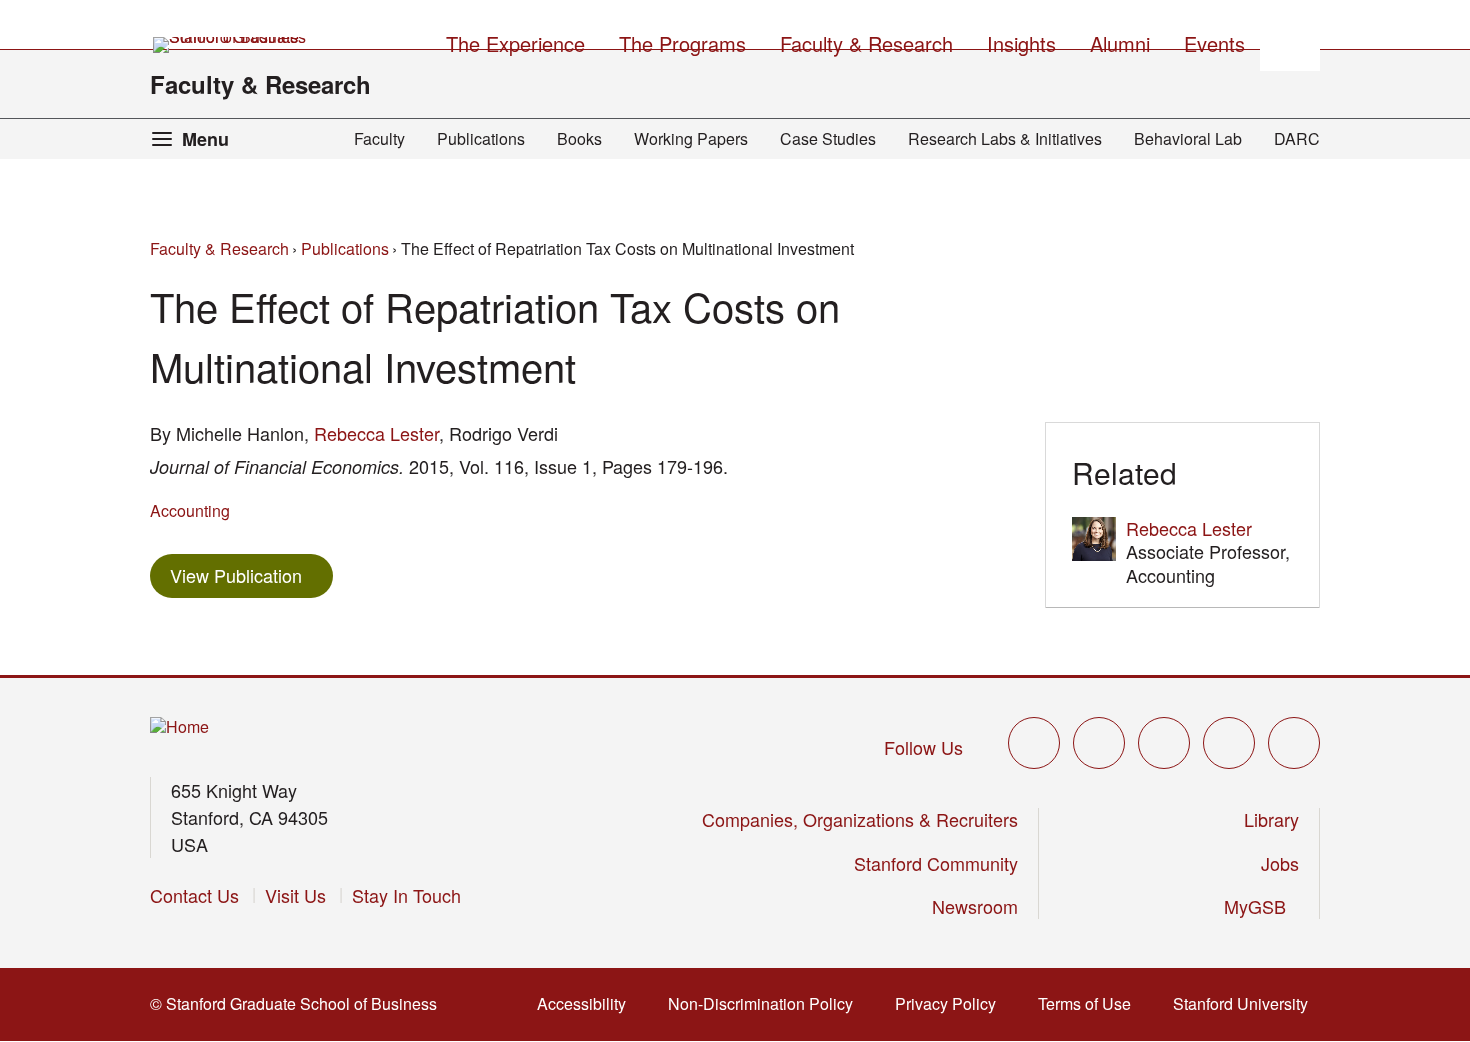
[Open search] (1290, 41)
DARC (1297, 138)
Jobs (1280, 863)
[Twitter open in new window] (1034, 743)
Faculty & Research (260, 84)
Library (1271, 819)
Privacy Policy (951, 1003)
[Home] (179, 727)
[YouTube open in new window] (1229, 743)
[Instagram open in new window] (1164, 743)
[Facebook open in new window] (1099, 743)
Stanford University (1246, 1003)
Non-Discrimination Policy (766, 1003)
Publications (481, 138)
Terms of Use (1090, 1003)
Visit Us (295, 895)
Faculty (379, 138)
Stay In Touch (406, 895)
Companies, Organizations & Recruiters (860, 819)
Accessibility (587, 1003)
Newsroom (975, 906)
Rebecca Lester (376, 433)
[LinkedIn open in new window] (1294, 743)
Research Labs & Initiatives (1005, 138)
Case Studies (828, 138)
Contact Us (194, 895)
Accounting (190, 510)
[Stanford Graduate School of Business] (231, 45)
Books (579, 138)
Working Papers (691, 138)
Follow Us (923, 747)
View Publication (251, 574)
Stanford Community (936, 863)
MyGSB (1261, 906)
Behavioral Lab (1188, 138)
